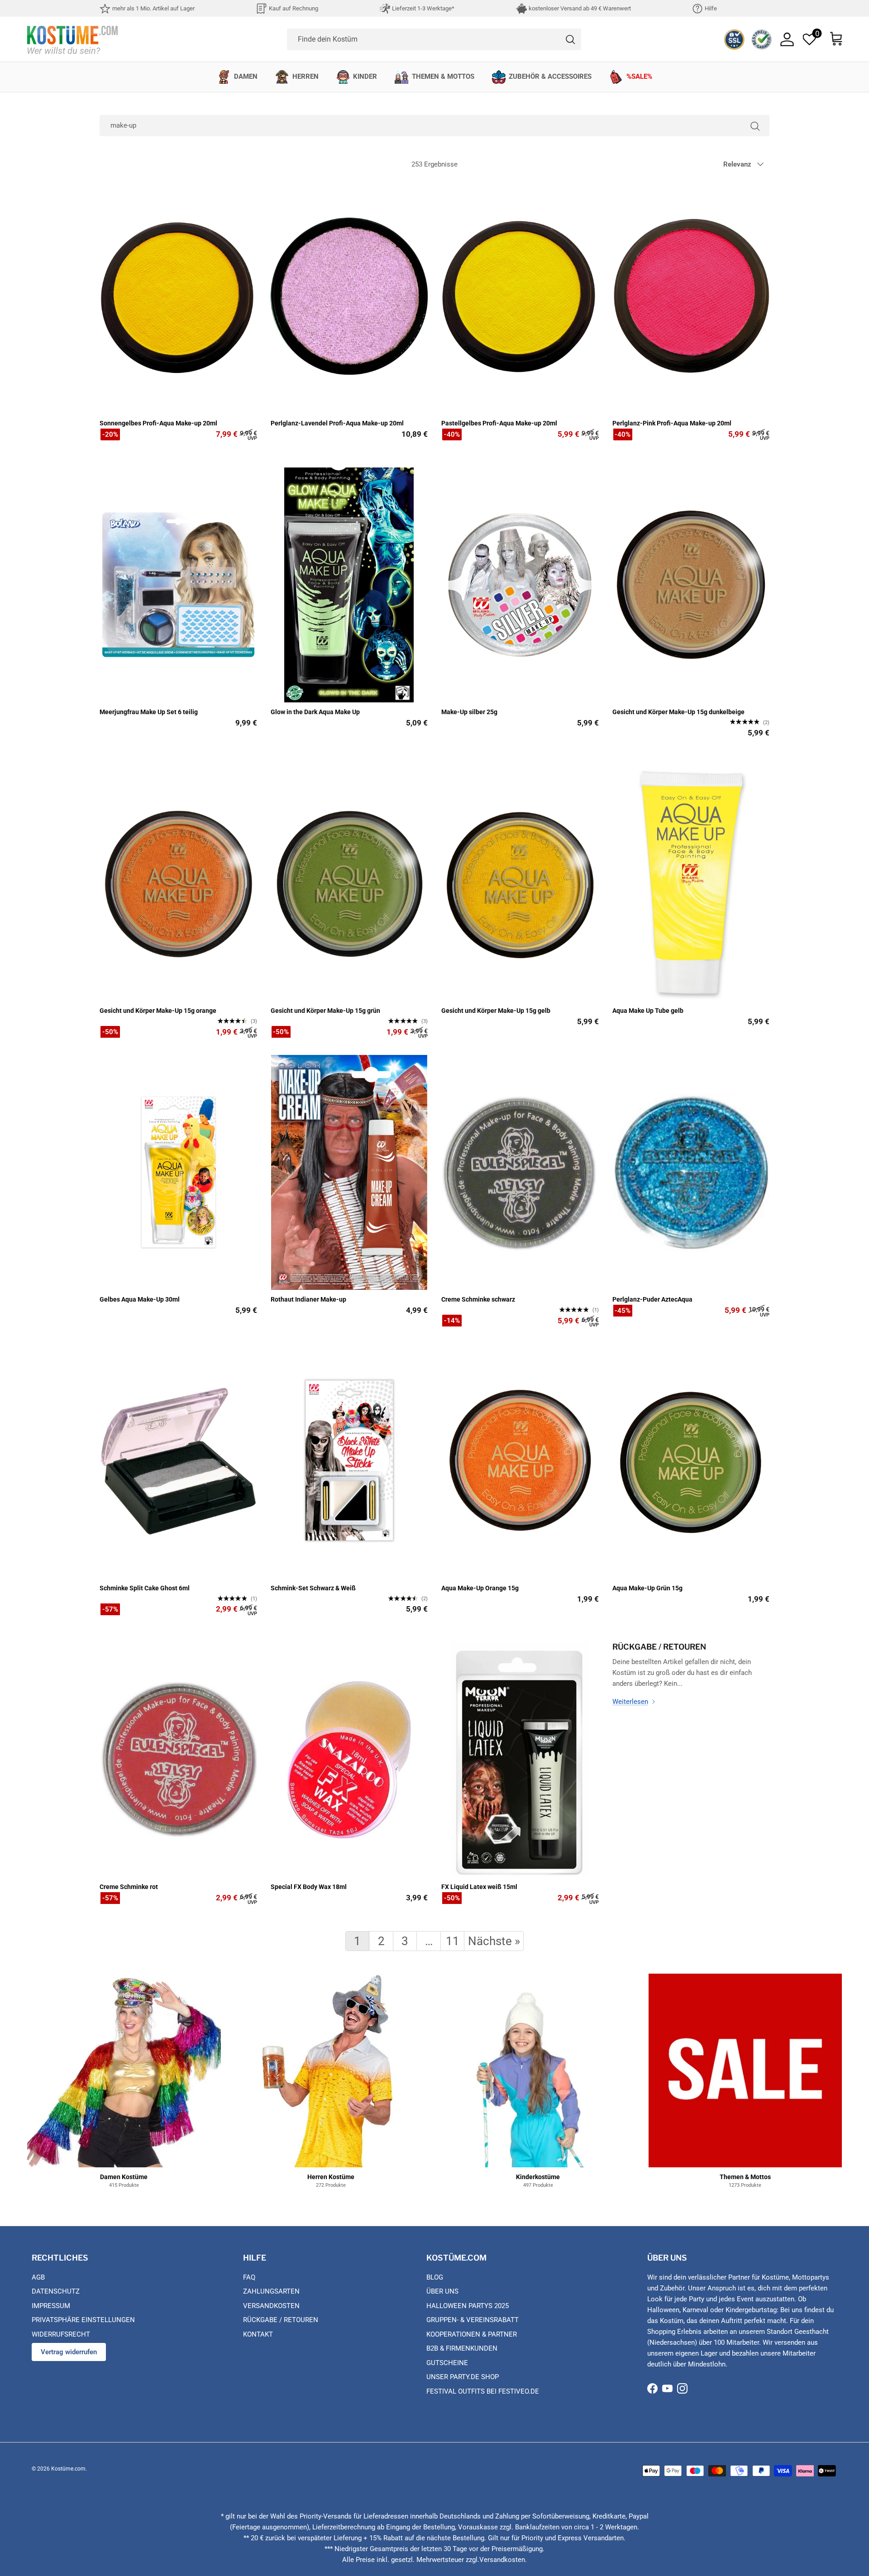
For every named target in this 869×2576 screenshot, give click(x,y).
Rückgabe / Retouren (659, 1647)
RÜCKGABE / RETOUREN (281, 2320)
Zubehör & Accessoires (550, 76)
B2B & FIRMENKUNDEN (462, 2348)
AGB (38, 2277)
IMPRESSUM (51, 2306)
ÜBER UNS (442, 2291)
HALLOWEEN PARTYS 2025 (468, 2306)
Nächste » (494, 1941)
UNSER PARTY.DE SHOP (463, 2377)
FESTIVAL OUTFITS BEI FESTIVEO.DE (483, 2391)
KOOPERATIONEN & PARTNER (472, 2334)
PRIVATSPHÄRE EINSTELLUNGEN (83, 2320)
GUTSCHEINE (447, 2363)
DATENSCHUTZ (56, 2291)
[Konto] (787, 39)
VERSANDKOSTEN (271, 2306)
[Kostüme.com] (72, 39)
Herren (306, 76)
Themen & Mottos (443, 76)
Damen (246, 76)
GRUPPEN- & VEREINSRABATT (473, 2320)
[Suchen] (755, 126)
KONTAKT (258, 2334)
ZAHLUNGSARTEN (271, 2291)
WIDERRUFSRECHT (61, 2334)
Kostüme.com (68, 2469)
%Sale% (639, 76)
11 (453, 1941)
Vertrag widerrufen (69, 2352)
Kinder (365, 76)
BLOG (435, 2277)
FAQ (249, 2277)
